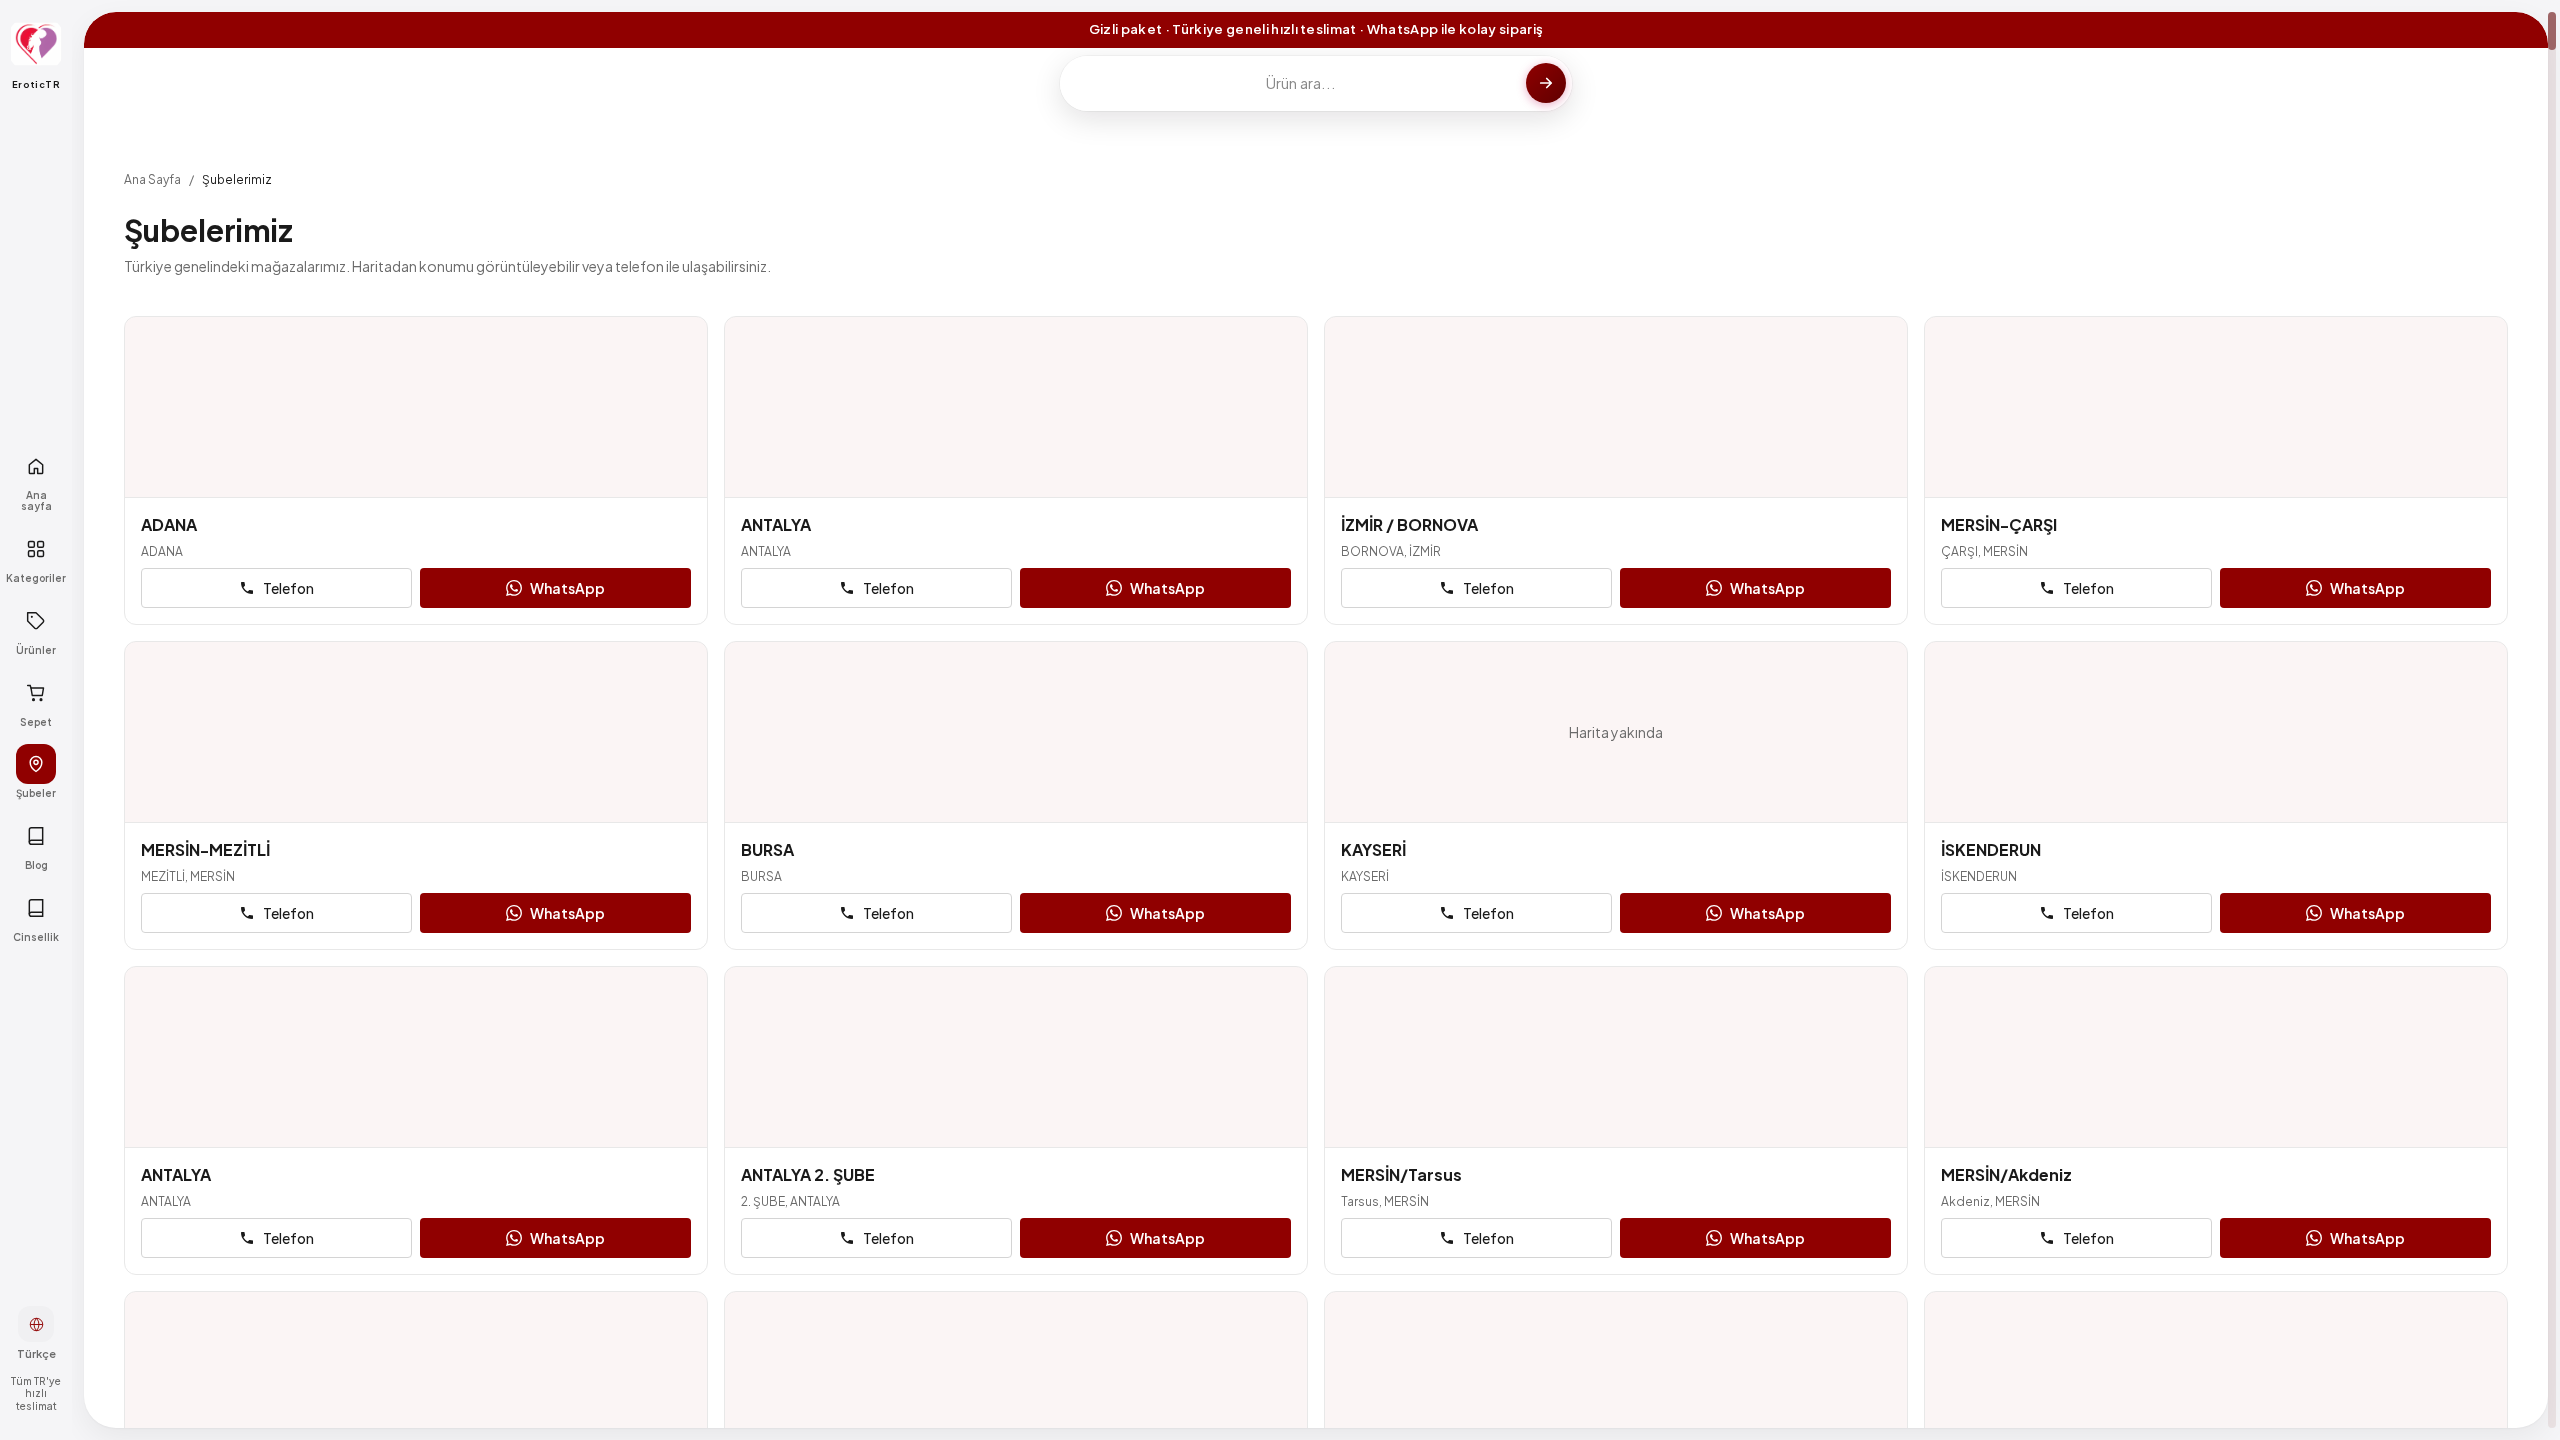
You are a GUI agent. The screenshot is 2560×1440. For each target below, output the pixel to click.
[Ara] (1546, 83)
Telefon (288, 588)
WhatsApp (567, 588)
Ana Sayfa (152, 179)
